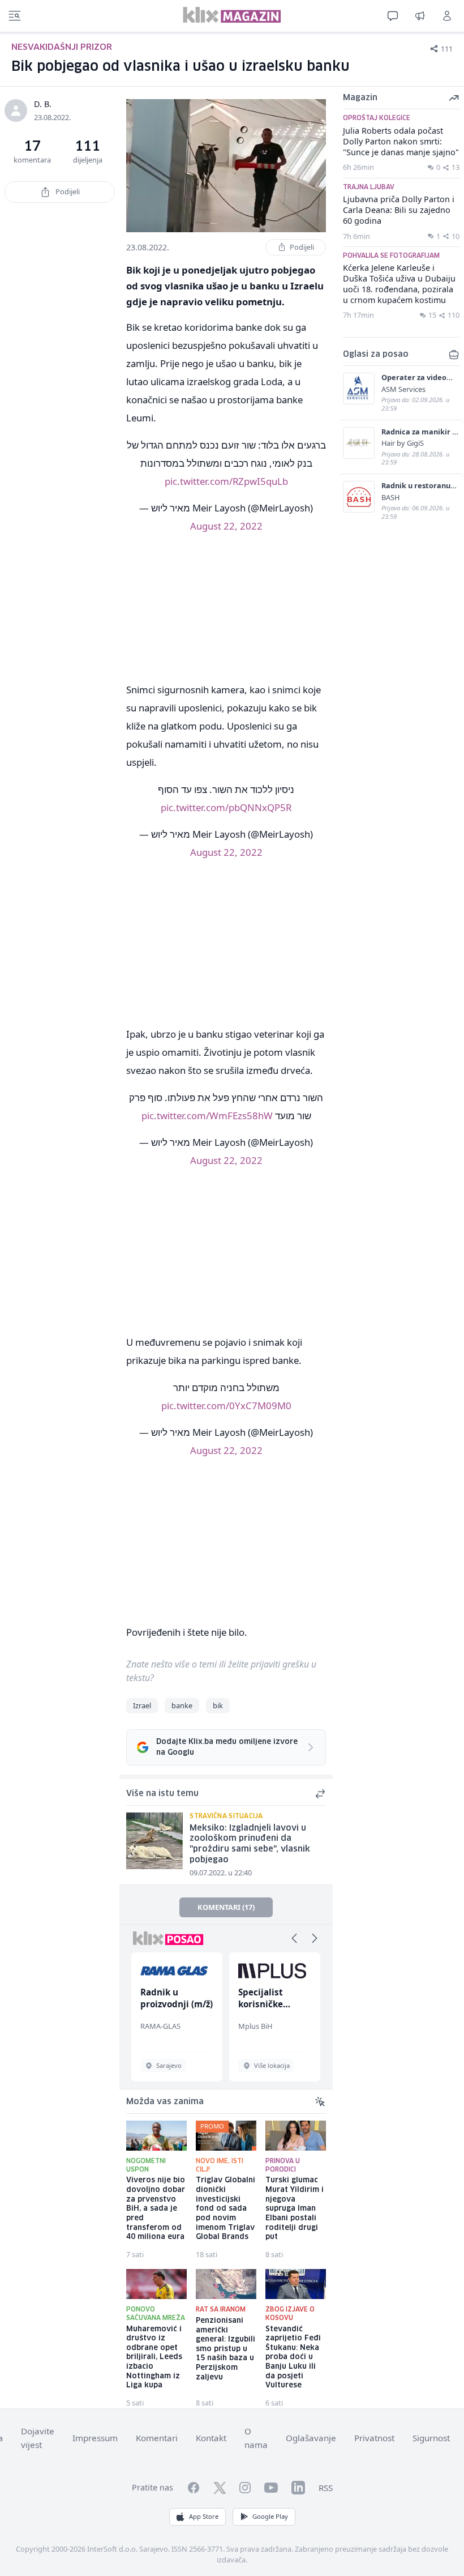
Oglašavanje (311, 2438)
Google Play (270, 2516)
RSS (326, 2488)
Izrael (142, 1705)
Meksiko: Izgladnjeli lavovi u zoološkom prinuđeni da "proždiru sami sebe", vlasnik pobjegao (250, 1844)
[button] (294, 1938)
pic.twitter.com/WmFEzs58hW (207, 1116)
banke (182, 1705)
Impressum (95, 2438)
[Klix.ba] (232, 15)
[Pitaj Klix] (393, 16)
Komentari (157, 2438)
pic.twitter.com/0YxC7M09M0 (226, 1406)
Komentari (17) (226, 1907)
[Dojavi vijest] (420, 16)
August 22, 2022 (226, 526)
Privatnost (374, 2438)
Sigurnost (431, 2438)
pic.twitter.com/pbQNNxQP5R (226, 807)
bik (218, 1705)
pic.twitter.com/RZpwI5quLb (226, 481)
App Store (204, 2516)
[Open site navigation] (15, 16)
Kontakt (211, 2438)
